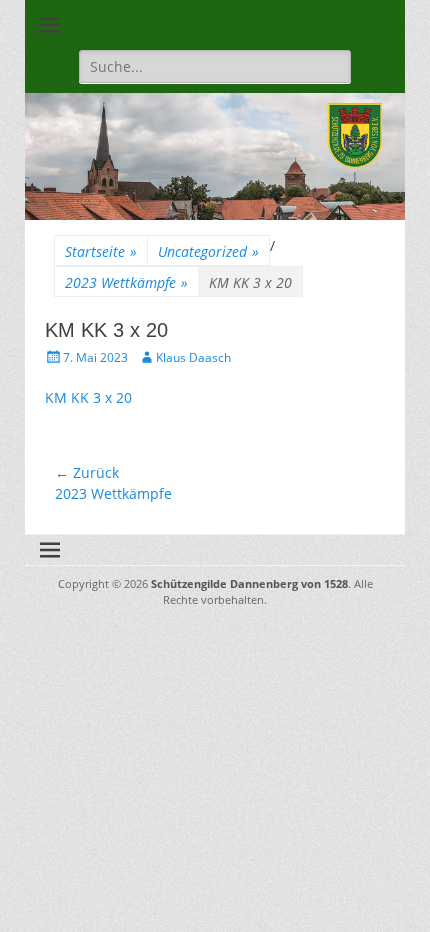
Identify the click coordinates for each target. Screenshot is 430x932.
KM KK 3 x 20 (88, 397)
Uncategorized (208, 251)
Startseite (101, 251)
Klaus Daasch (193, 357)
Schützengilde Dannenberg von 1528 (249, 583)
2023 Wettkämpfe (126, 282)
